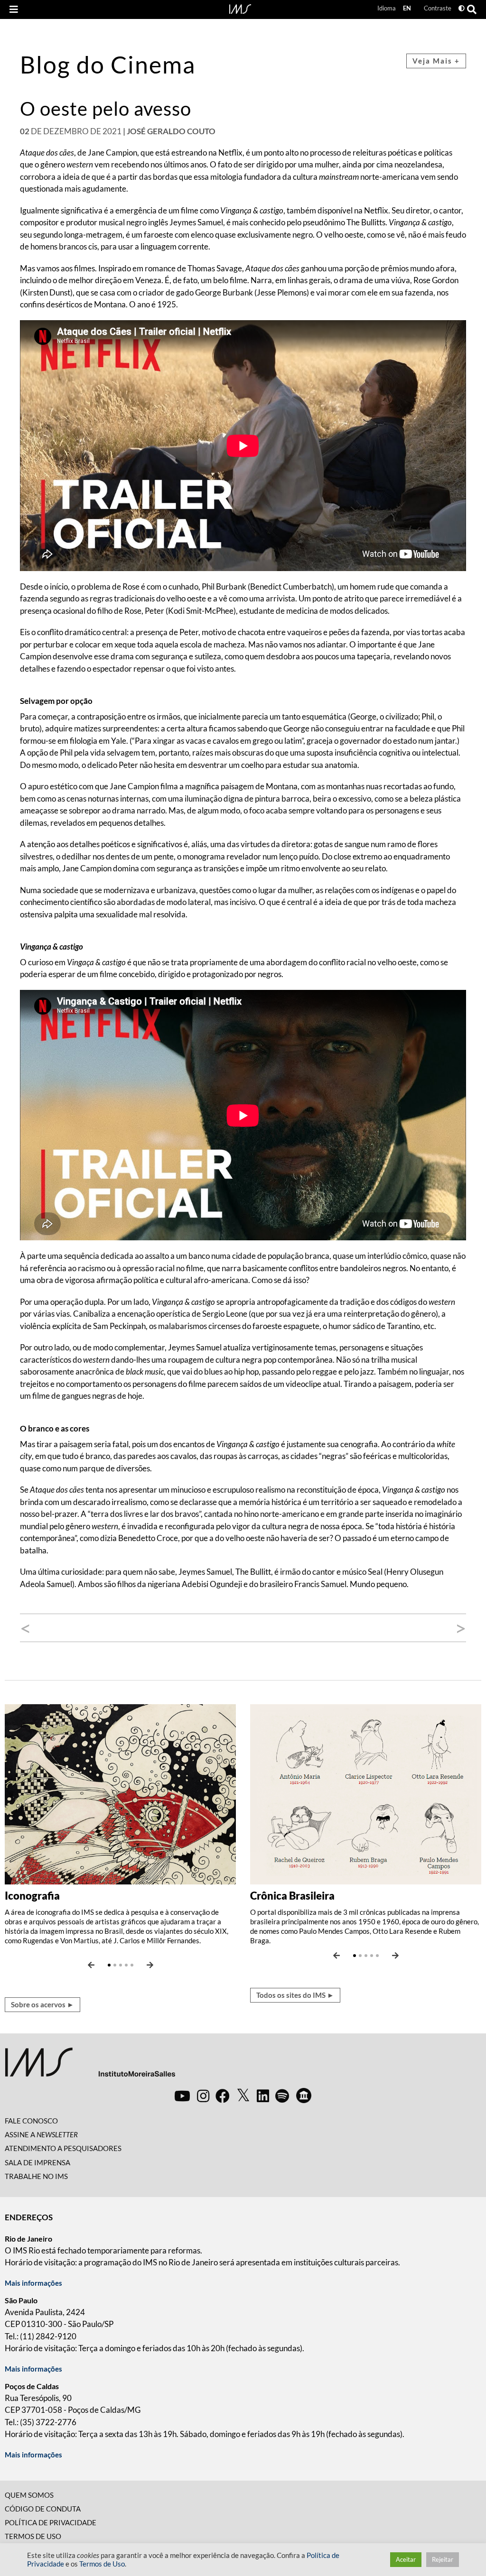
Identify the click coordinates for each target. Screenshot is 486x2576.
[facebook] (223, 2096)
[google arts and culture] (304, 2096)
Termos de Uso (33, 2536)
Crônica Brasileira (292, 1896)
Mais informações (33, 2283)
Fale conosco (31, 2121)
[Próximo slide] (150, 1965)
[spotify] (282, 2096)
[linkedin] (263, 2096)
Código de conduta (43, 2509)
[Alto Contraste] (462, 8)
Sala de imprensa (37, 2162)
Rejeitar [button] (443, 2559)
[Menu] (14, 9)
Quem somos (29, 2495)
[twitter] (243, 2096)
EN (407, 8)
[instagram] (203, 2096)
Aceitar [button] (406, 2559)
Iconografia (32, 1896)
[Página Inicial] (240, 8)
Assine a (41, 2134)
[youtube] (182, 2096)
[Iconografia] (120, 1793)
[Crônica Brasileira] (366, 1793)
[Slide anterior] (91, 1965)
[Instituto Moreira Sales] (90, 2066)
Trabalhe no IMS (36, 2176)
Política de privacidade (51, 2522)
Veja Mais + (436, 61)
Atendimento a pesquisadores (63, 2148)
